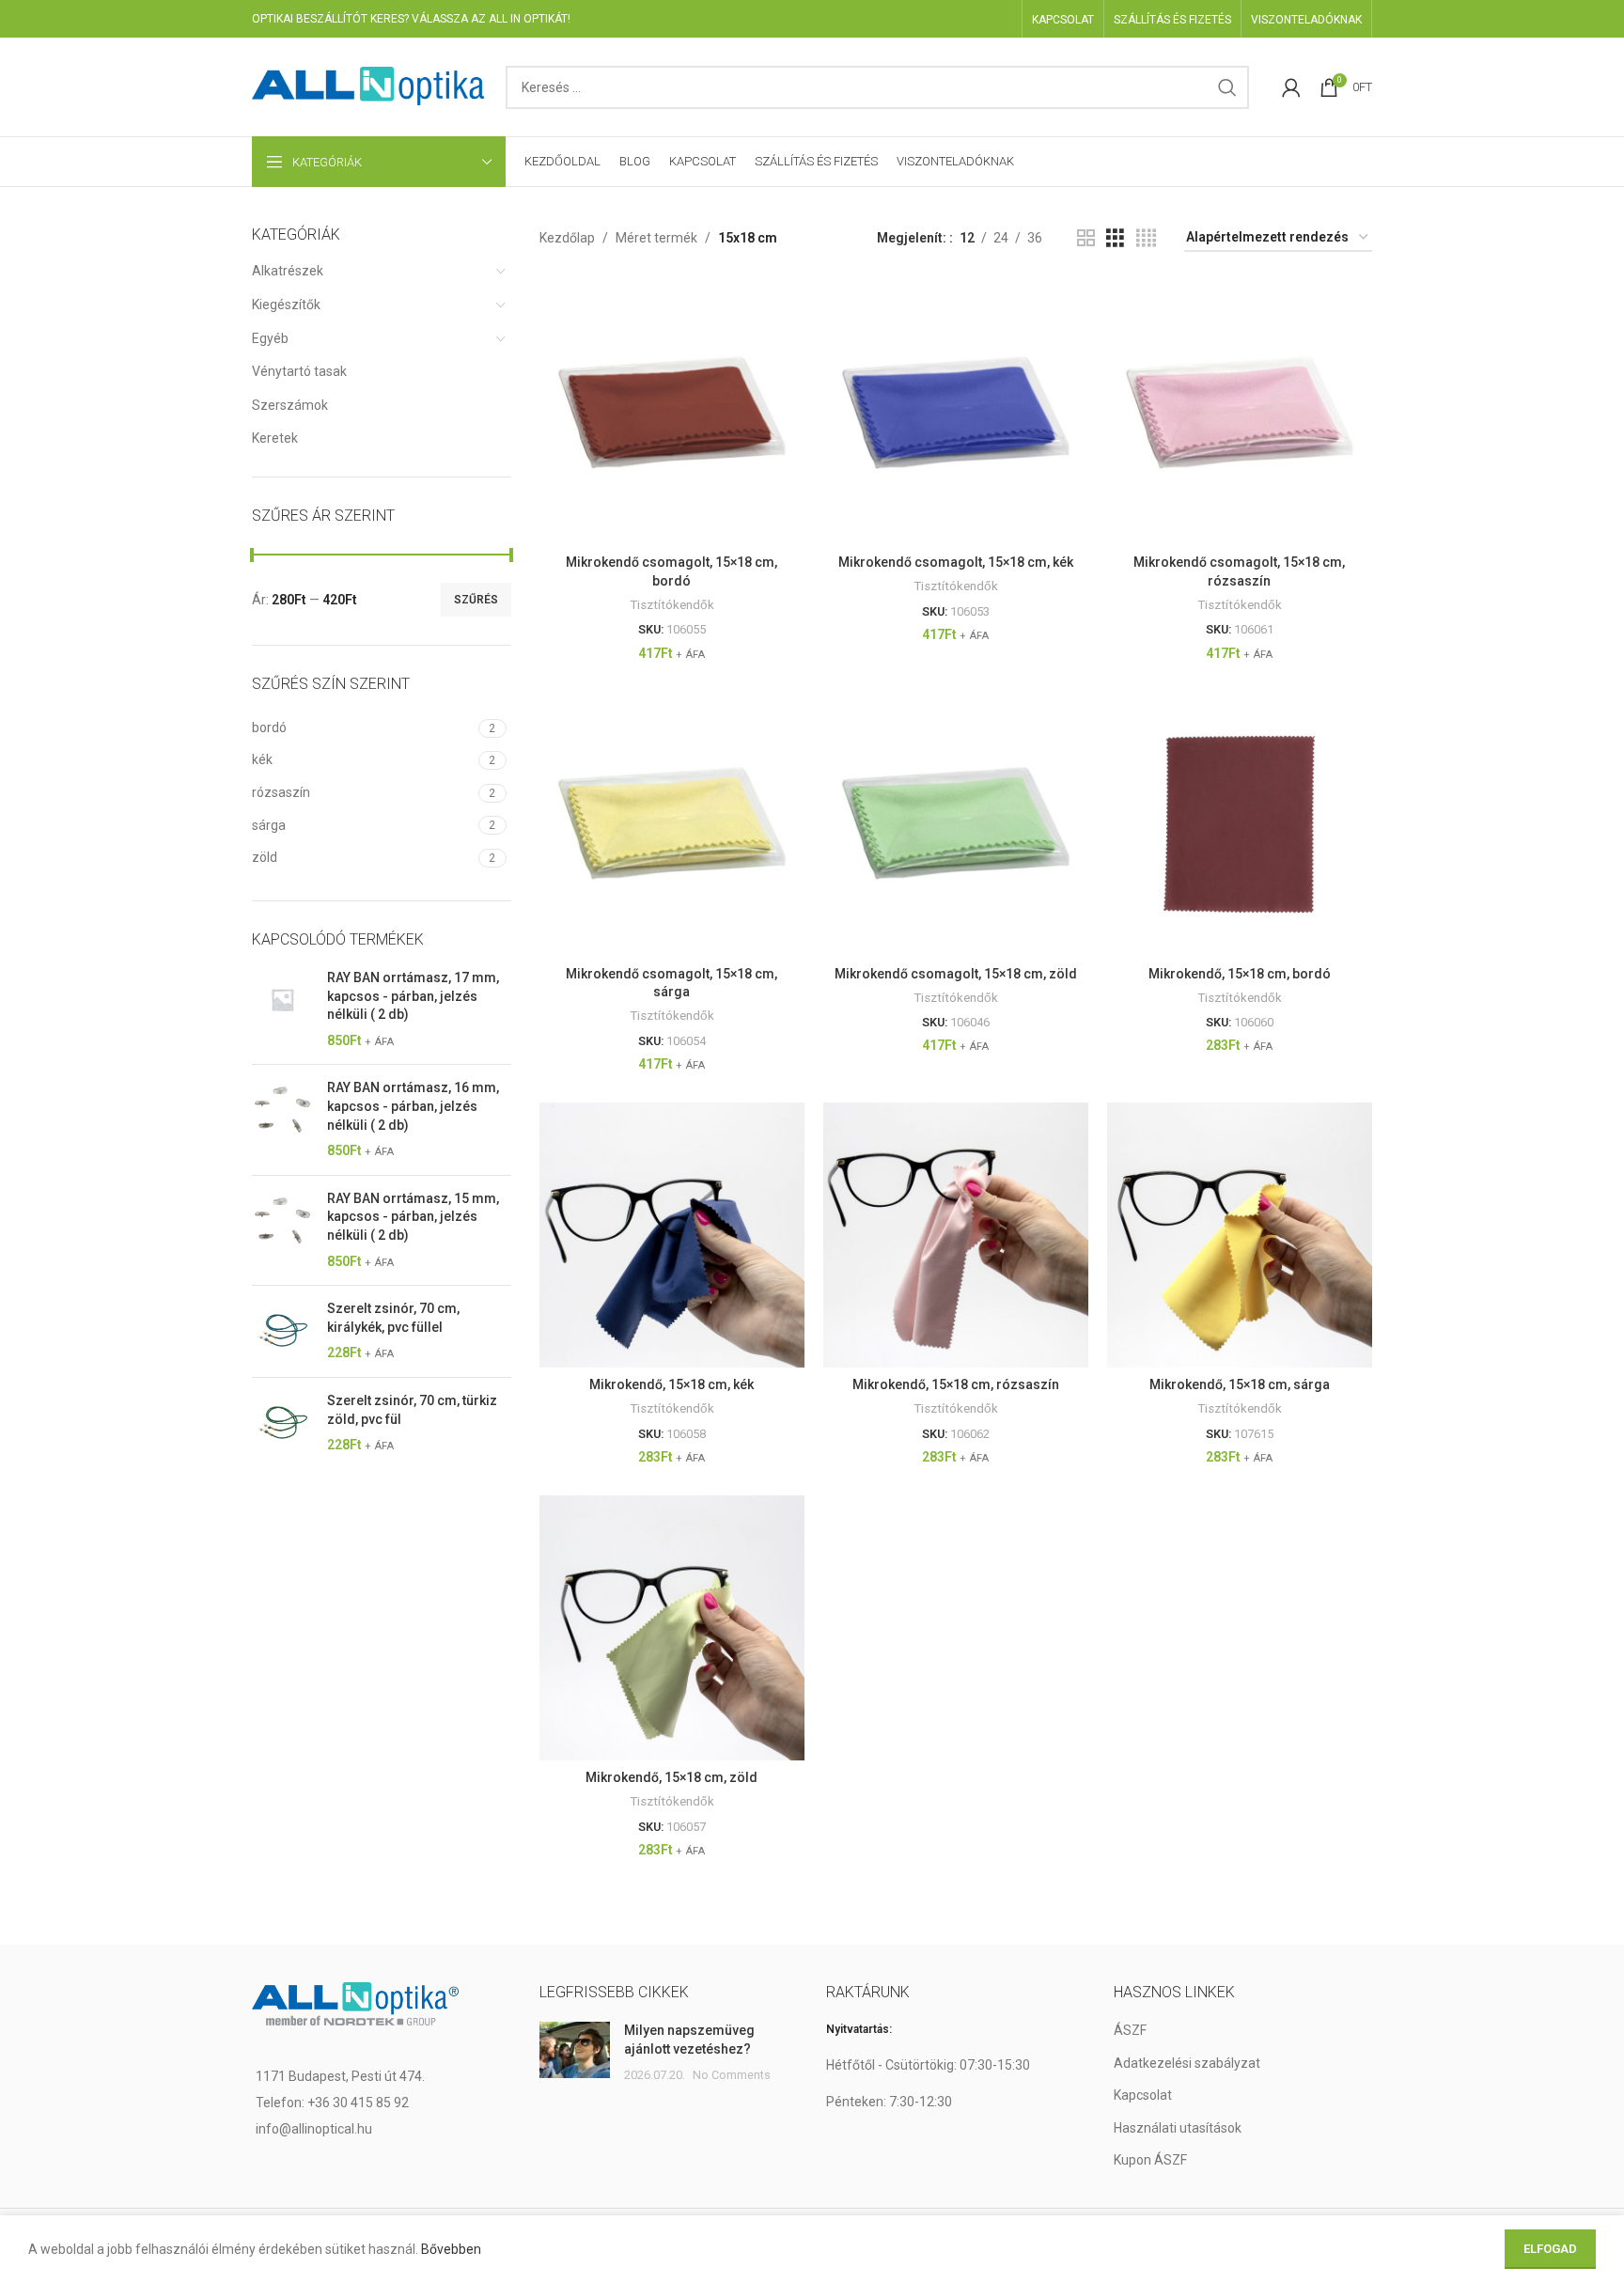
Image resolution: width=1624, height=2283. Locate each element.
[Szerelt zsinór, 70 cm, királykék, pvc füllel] (282, 1331)
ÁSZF (1130, 2030)
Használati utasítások (1178, 2128)
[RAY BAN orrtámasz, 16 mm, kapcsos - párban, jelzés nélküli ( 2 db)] (282, 1119)
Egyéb (270, 338)
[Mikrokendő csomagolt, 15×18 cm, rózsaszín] (1240, 413)
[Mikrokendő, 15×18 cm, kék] (672, 1235)
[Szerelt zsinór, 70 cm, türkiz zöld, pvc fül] (282, 1423)
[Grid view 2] (1086, 238)
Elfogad (1550, 2249)
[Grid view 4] (1146, 238)
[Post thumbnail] (575, 2053)
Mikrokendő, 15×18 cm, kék (671, 1384)
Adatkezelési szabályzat (1187, 2063)
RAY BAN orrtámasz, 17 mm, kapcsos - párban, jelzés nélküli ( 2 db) (413, 996)
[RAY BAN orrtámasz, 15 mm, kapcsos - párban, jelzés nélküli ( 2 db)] (282, 1230)
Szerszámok (290, 405)
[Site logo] (369, 86)
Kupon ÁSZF (1150, 2160)
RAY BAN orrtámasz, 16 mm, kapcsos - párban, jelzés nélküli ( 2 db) (413, 1106)
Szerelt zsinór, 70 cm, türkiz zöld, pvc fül (412, 1410)
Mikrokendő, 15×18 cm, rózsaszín (956, 1384)
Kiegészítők (286, 305)
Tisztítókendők (672, 605)
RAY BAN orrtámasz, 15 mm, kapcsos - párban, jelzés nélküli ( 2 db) (413, 1217)
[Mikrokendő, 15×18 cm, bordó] (1240, 823)
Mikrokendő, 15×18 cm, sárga (1240, 1384)
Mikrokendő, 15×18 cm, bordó (1240, 974)
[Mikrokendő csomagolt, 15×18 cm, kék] (956, 413)
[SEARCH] (1227, 87)
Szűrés (476, 600)
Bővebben (451, 2249)
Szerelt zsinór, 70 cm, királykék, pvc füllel (393, 1318)
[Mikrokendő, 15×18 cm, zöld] (672, 1628)
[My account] (1291, 87)
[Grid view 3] (1115, 238)
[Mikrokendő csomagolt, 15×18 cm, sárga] (672, 823)
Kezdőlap (567, 238)
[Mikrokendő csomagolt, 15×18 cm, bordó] (672, 413)
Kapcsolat (1143, 2095)
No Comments (732, 2075)
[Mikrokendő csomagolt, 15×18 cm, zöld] (956, 823)
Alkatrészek (288, 271)
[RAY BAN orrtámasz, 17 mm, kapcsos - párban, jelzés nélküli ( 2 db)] (282, 1009)
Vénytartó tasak (299, 371)
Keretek (275, 438)
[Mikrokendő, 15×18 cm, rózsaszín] (956, 1235)
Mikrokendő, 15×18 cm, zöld (671, 1777)
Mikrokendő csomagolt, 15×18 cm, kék (956, 562)
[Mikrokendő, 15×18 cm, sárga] (1240, 1235)
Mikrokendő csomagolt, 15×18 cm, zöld (956, 974)
